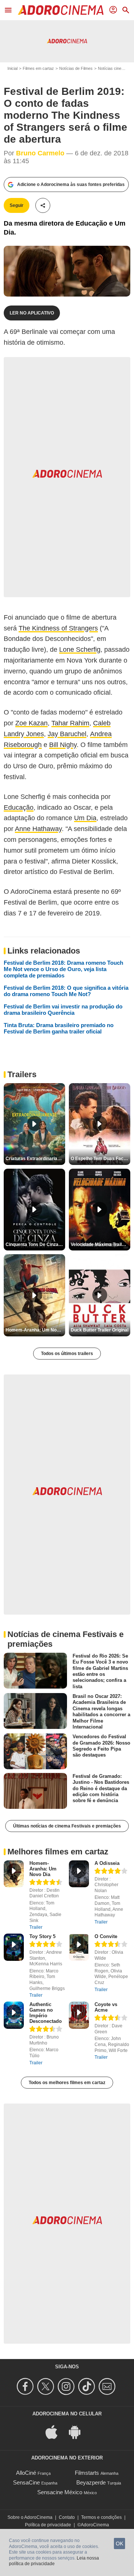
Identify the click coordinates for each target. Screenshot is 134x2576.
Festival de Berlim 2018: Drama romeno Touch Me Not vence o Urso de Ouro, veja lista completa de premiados (63, 969)
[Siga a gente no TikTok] (88, 2386)
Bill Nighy (63, 745)
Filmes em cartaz (38, 68)
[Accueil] (61, 10)
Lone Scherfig (80, 650)
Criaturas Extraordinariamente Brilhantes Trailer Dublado (35, 1159)
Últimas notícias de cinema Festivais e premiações (67, 1826)
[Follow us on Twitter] (47, 2386)
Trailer (36, 1927)
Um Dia (85, 818)
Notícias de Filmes (76, 68)
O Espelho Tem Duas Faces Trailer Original (100, 1159)
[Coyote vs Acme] (79, 2015)
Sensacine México (60, 2492)
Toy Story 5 (42, 1936)
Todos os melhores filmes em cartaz (67, 2083)
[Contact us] (108, 2386)
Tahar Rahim (70, 723)
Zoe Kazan (31, 723)
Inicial (12, 68)
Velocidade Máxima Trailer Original (100, 1244)
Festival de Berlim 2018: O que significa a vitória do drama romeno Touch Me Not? (66, 991)
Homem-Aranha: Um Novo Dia (43, 1869)
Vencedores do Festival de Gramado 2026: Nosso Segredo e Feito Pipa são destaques (101, 1746)
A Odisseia (107, 1863)
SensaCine (26, 2482)
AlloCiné (26, 2473)
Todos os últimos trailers (67, 1354)
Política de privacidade (48, 2525)
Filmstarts (87, 2473)
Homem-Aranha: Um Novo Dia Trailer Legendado (35, 1330)
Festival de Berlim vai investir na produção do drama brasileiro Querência (63, 1010)
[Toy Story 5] (14, 1947)
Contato (67, 2517)
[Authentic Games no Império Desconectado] (14, 2015)
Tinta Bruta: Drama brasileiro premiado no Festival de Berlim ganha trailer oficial (59, 1028)
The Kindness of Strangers (58, 628)
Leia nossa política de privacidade (54, 2561)
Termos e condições (101, 2517)
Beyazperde (91, 2482)
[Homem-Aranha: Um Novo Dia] (14, 1874)
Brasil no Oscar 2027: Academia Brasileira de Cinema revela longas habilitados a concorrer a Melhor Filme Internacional (101, 1712)
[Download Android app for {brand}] (79, 2431)
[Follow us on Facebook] (26, 2386)
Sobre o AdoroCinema (30, 2517)
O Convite (106, 1936)
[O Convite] (79, 1947)
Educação (19, 807)
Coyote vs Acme (106, 2007)
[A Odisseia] (79, 1874)
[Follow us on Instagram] (67, 2386)
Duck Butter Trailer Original (100, 1330)
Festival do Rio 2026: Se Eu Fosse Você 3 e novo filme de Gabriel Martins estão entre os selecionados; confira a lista (100, 1671)
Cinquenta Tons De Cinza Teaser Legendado (35, 1244)
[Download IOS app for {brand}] (55, 2431)
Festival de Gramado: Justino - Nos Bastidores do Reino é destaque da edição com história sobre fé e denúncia (101, 1788)
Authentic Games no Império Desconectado (46, 2013)
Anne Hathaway (38, 829)
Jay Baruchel (67, 734)
